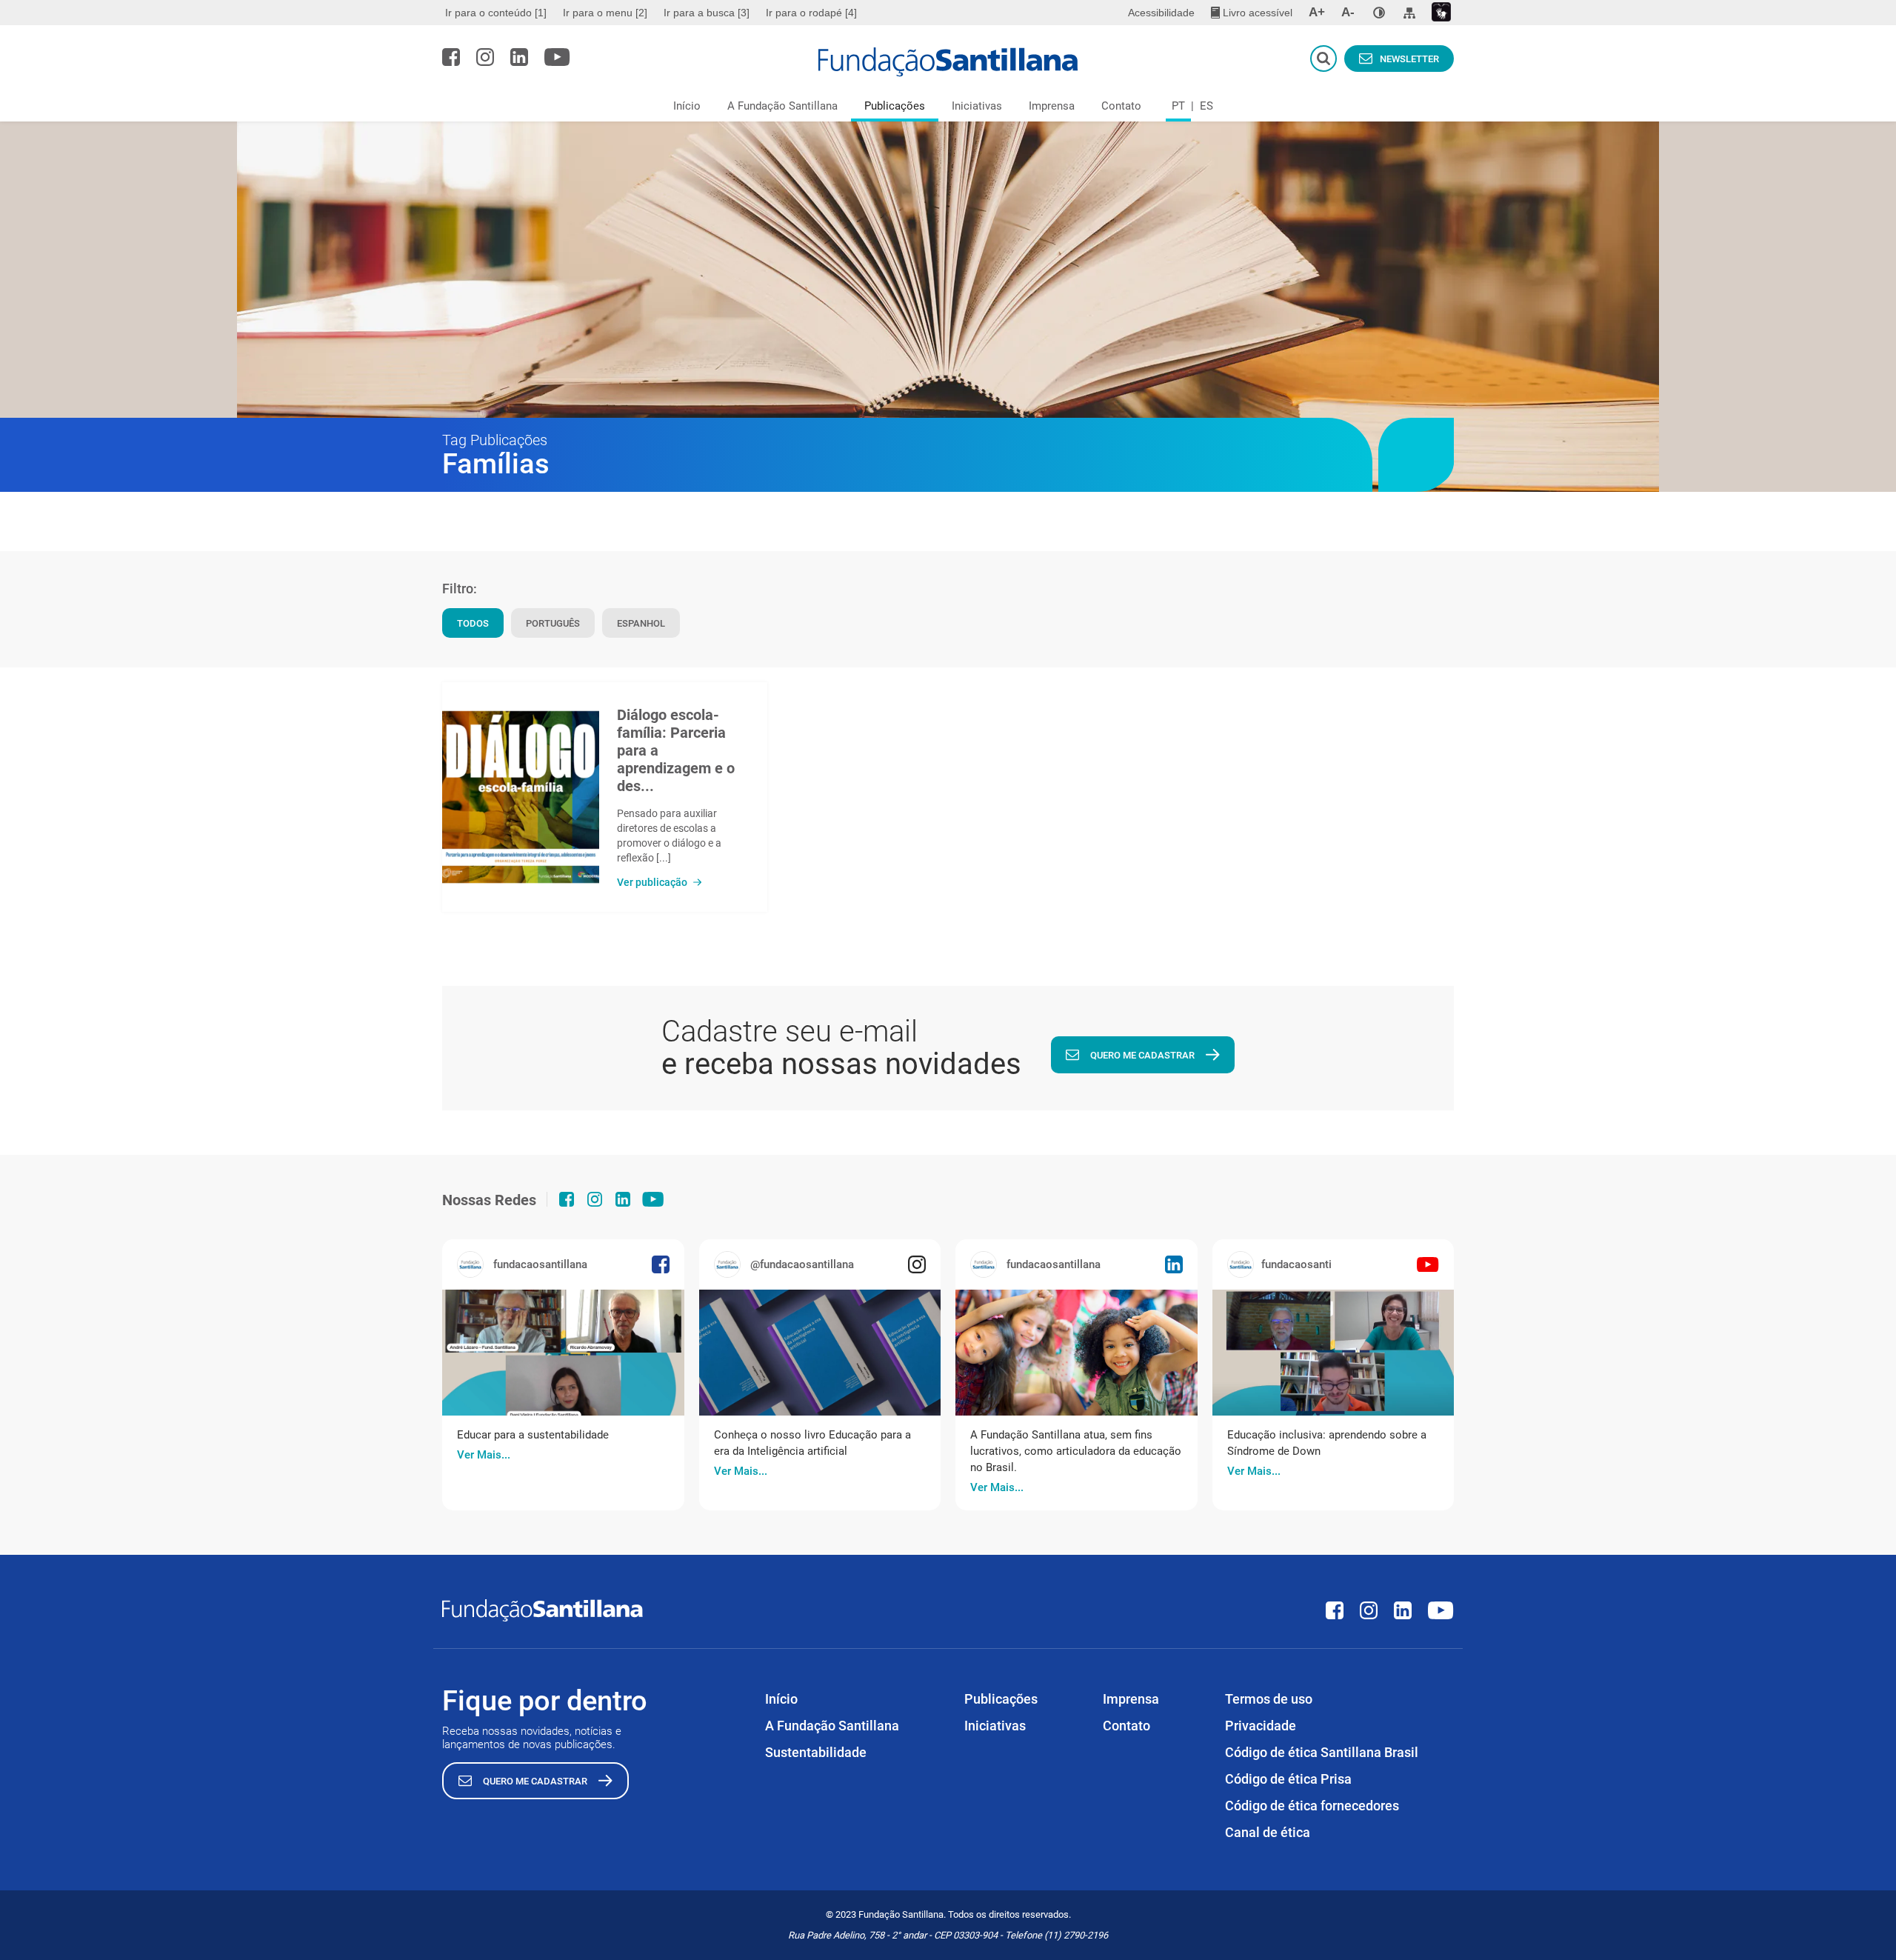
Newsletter (1409, 59)
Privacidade (1261, 1726)
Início (687, 106)
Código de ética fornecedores (1312, 1806)
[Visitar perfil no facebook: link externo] (451, 57)
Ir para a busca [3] (707, 13)
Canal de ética (1268, 1832)
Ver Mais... (484, 1455)
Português (553, 623)
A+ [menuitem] (1317, 12)
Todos (473, 623)
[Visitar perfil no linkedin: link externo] (519, 57)
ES (1206, 106)
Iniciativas (977, 106)
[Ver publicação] (521, 797)
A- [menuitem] (1348, 12)
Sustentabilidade (816, 1752)
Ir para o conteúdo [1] (496, 13)
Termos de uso (1269, 1699)
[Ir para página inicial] (948, 62)
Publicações (895, 106)
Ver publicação (652, 882)
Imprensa (1052, 106)
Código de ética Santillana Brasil (1322, 1752)
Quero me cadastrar (1142, 1055)
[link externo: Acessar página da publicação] (563, 1353)
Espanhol (641, 623)
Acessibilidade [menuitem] (1161, 13)
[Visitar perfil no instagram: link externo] (485, 57)
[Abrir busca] (1323, 59)
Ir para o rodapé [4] (811, 13)
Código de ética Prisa (1288, 1779)
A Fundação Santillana (782, 106)
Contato (1121, 106)
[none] (1379, 13)
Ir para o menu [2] (605, 13)
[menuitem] (498, 13)
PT (1178, 106)
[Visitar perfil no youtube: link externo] (557, 57)
